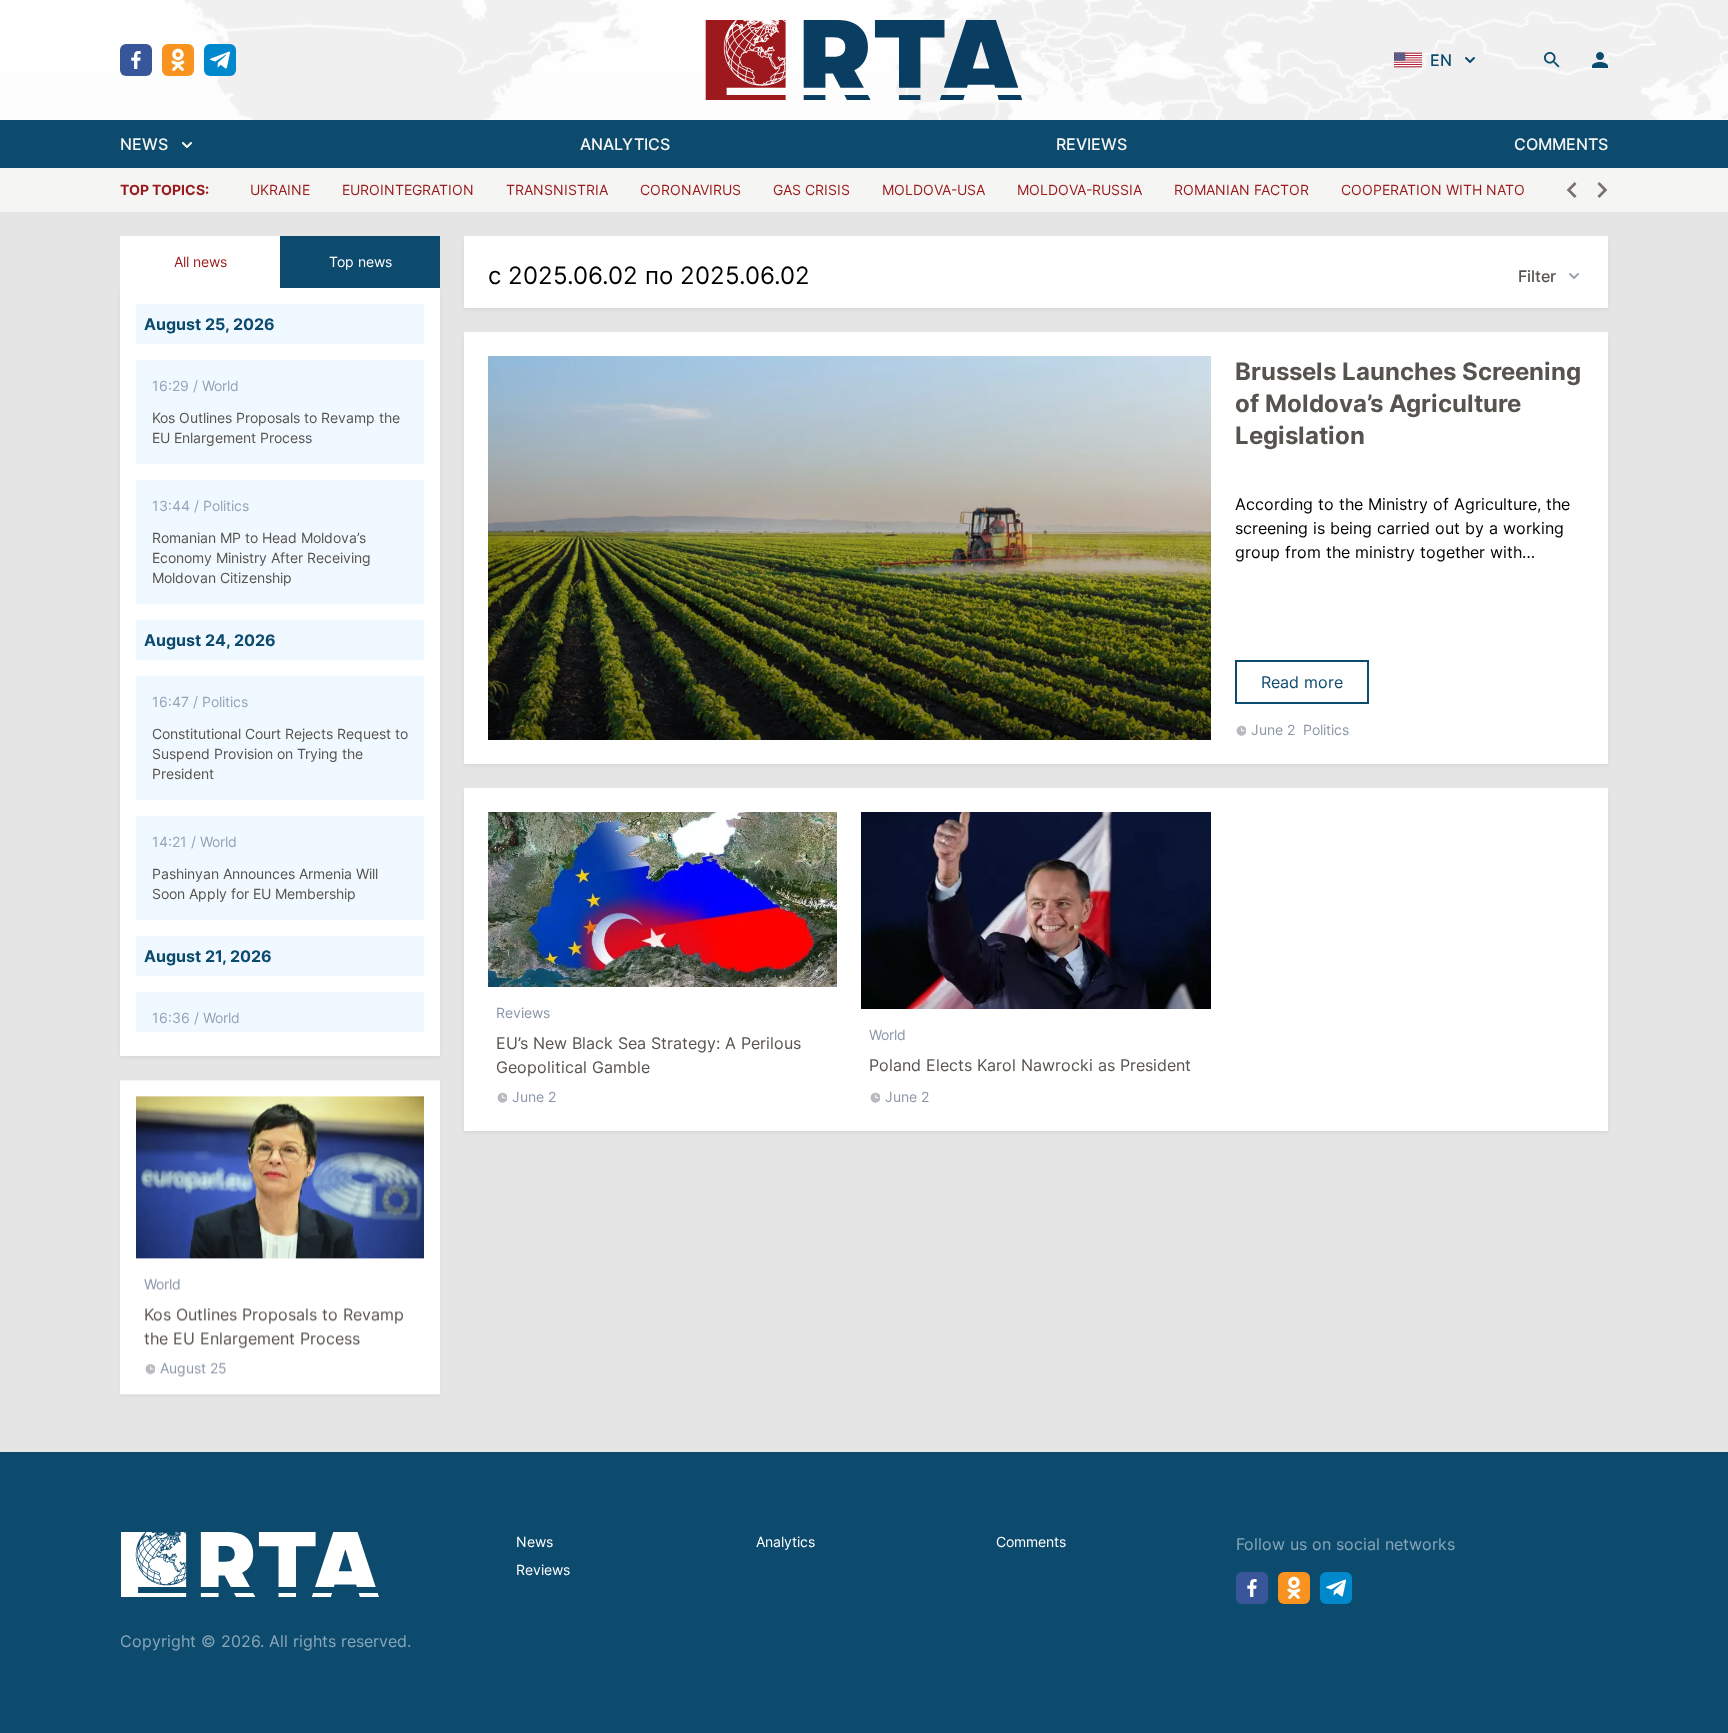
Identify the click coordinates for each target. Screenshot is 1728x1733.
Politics (1326, 729)
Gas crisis (811, 189)
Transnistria (557, 189)
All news (200, 261)
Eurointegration (408, 189)
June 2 (1273, 729)
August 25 (193, 1367)
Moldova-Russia (1079, 189)
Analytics (785, 1541)
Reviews (523, 1012)
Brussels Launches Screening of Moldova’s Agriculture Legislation (1408, 403)
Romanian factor (1241, 189)
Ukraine (280, 189)
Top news (360, 261)
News (534, 1541)
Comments (1031, 1541)
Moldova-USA (933, 189)
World (162, 1283)
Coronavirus (690, 189)
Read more (1302, 682)
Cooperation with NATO (1433, 189)
